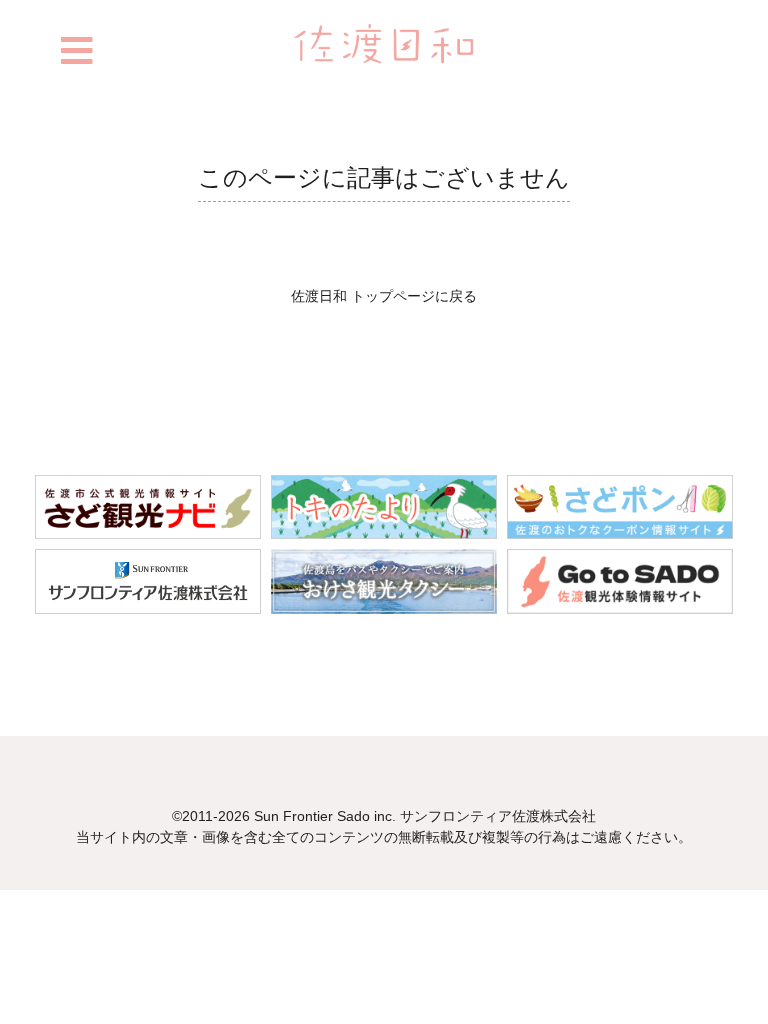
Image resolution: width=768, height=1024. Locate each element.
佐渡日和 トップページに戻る (384, 296)
